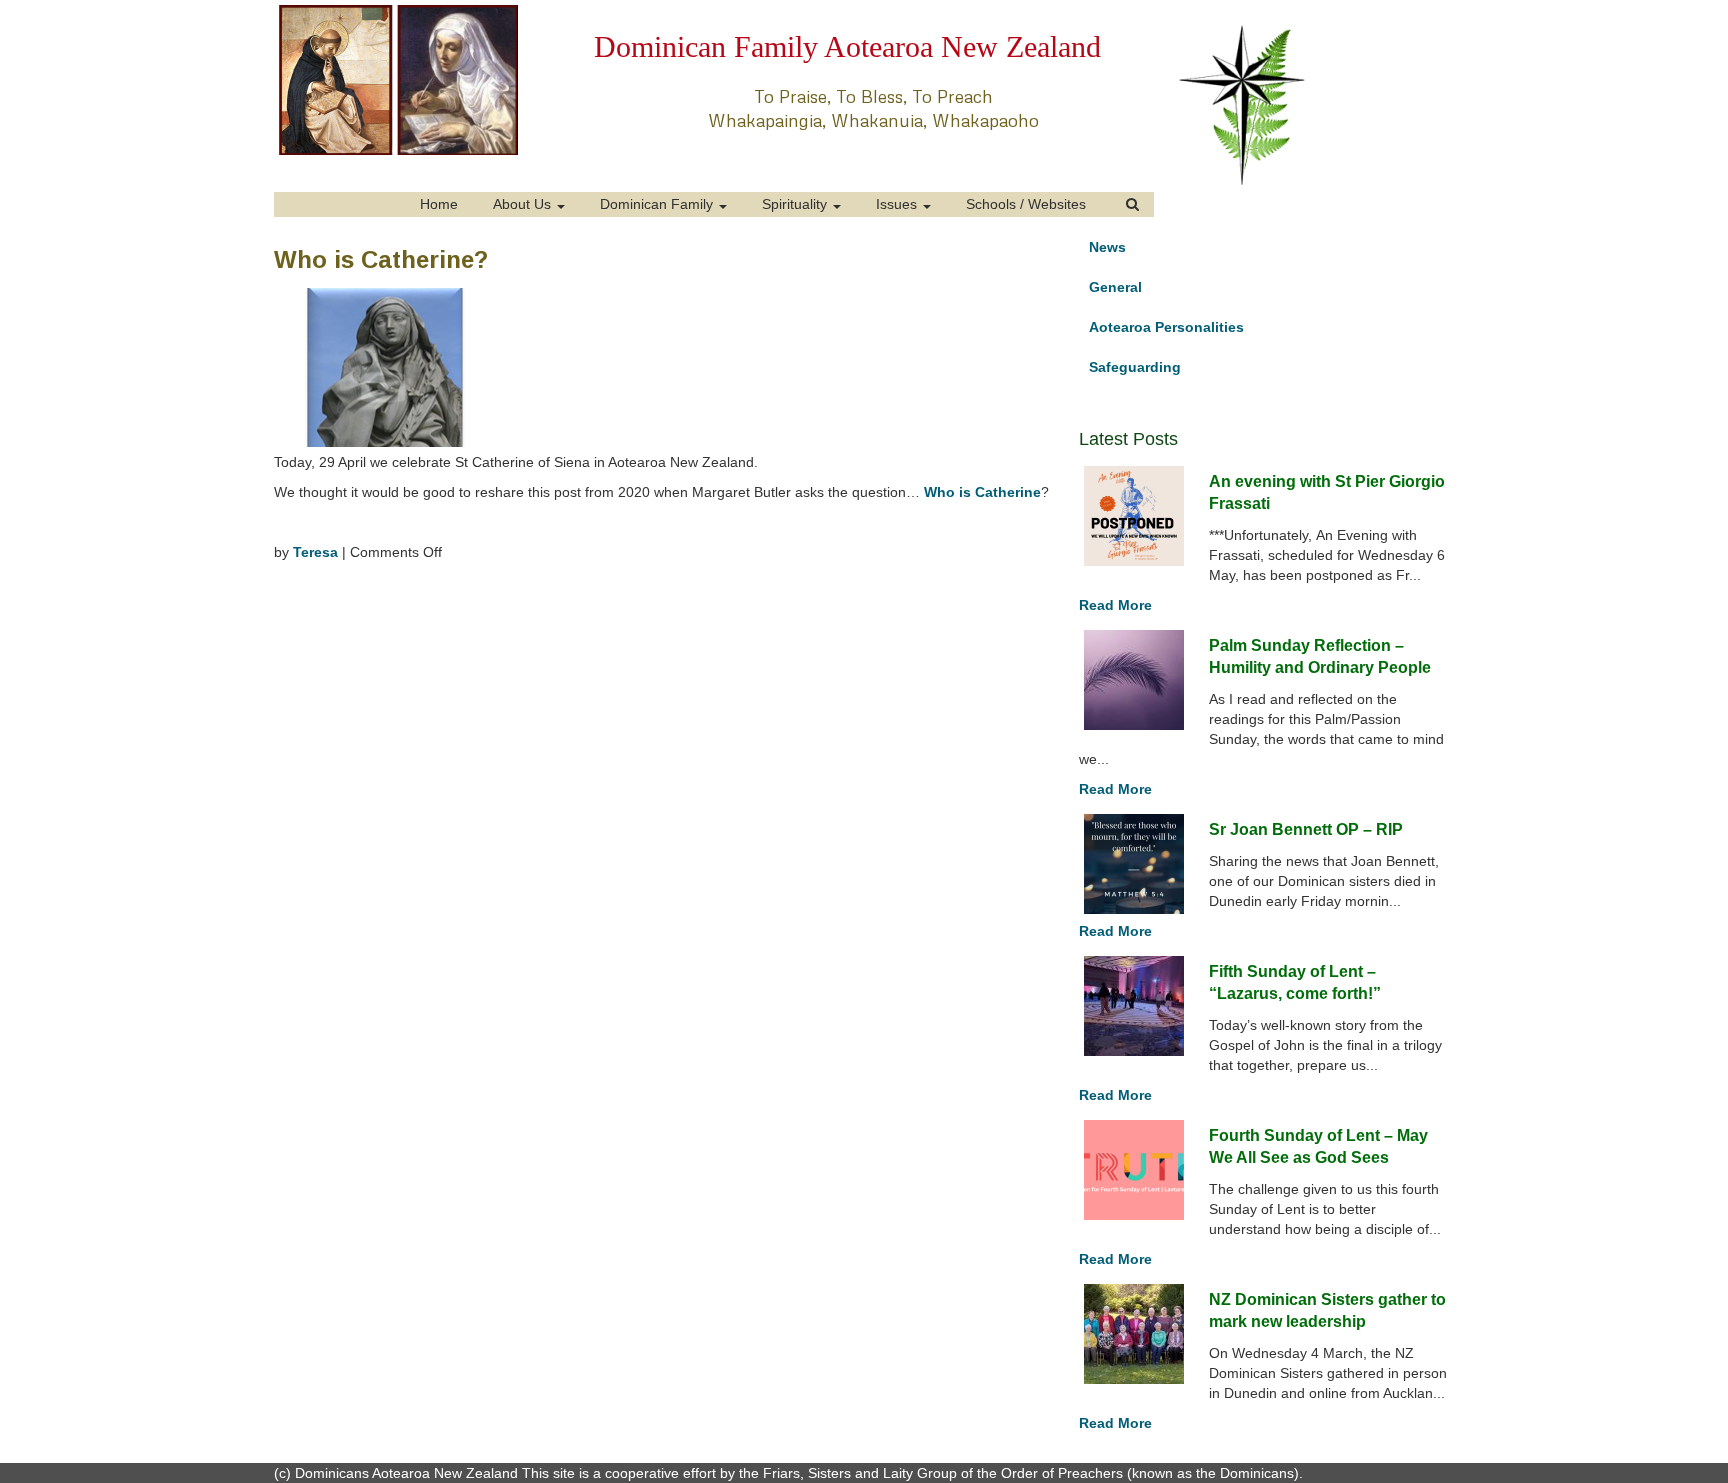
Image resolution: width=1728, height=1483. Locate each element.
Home (439, 204)
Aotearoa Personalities (1166, 327)
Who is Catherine (982, 492)
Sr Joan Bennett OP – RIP (1306, 829)
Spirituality (796, 204)
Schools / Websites (1026, 204)
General (1115, 287)
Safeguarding (1135, 367)
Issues (898, 204)
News (1107, 247)
